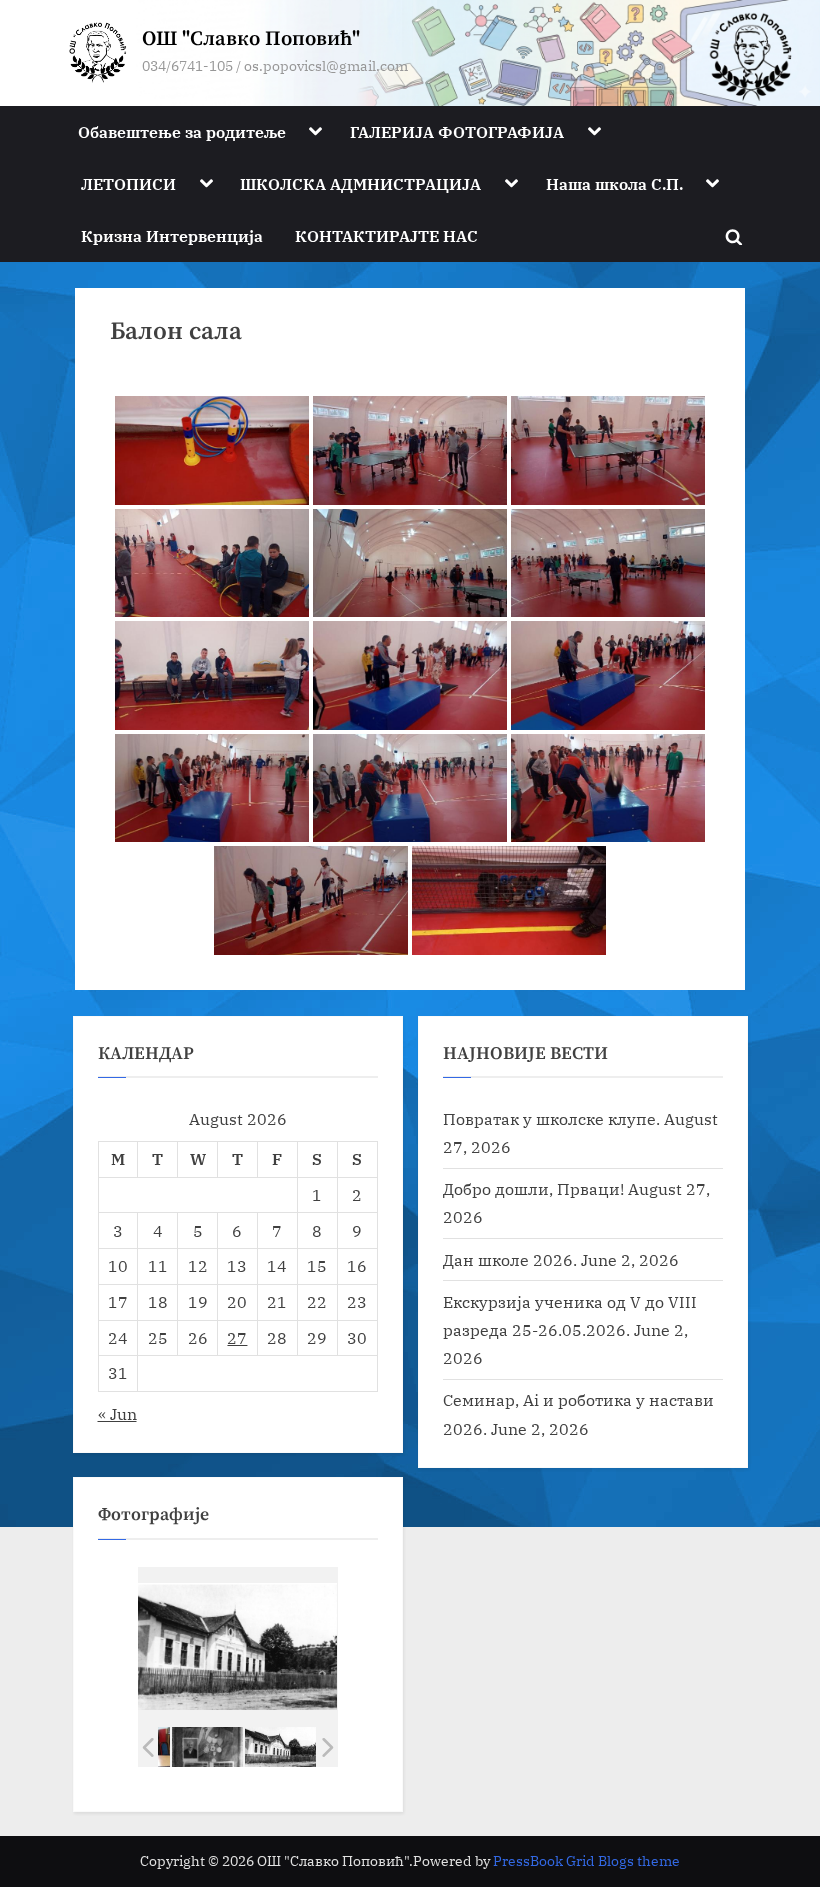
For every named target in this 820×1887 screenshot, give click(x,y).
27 (237, 1337)
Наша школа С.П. (614, 183)
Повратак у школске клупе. (551, 1118)
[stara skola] (280, 1746)
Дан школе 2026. (510, 1259)
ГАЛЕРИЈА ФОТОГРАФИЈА (457, 131)
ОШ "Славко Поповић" (251, 39)
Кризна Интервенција (172, 235)
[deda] (207, 1746)
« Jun (117, 1413)
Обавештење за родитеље (182, 131)
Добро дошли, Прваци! (533, 1188)
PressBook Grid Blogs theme (586, 1861)
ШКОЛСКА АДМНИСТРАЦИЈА (360, 183)
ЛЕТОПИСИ (128, 183)
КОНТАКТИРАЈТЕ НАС (386, 235)
